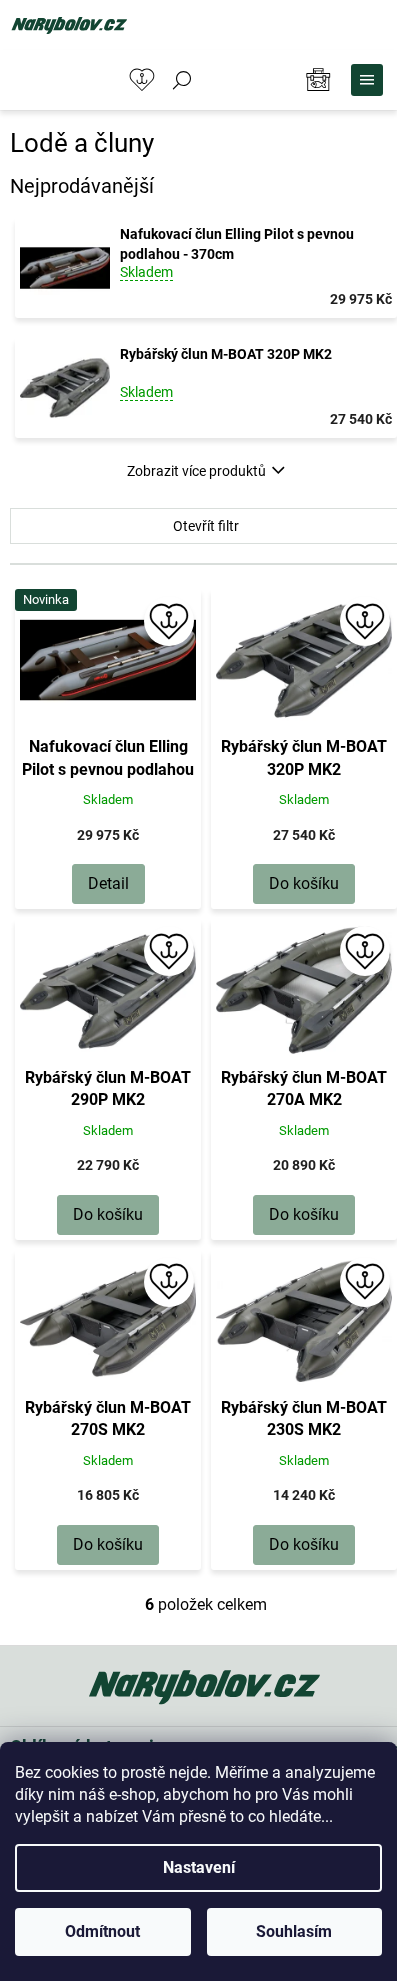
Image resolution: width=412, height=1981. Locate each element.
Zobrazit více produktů (196, 471)
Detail (108, 883)
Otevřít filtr (206, 526)
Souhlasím (294, 1931)
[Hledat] (182, 80)
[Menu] (367, 80)
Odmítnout (102, 1931)
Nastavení (199, 1867)
